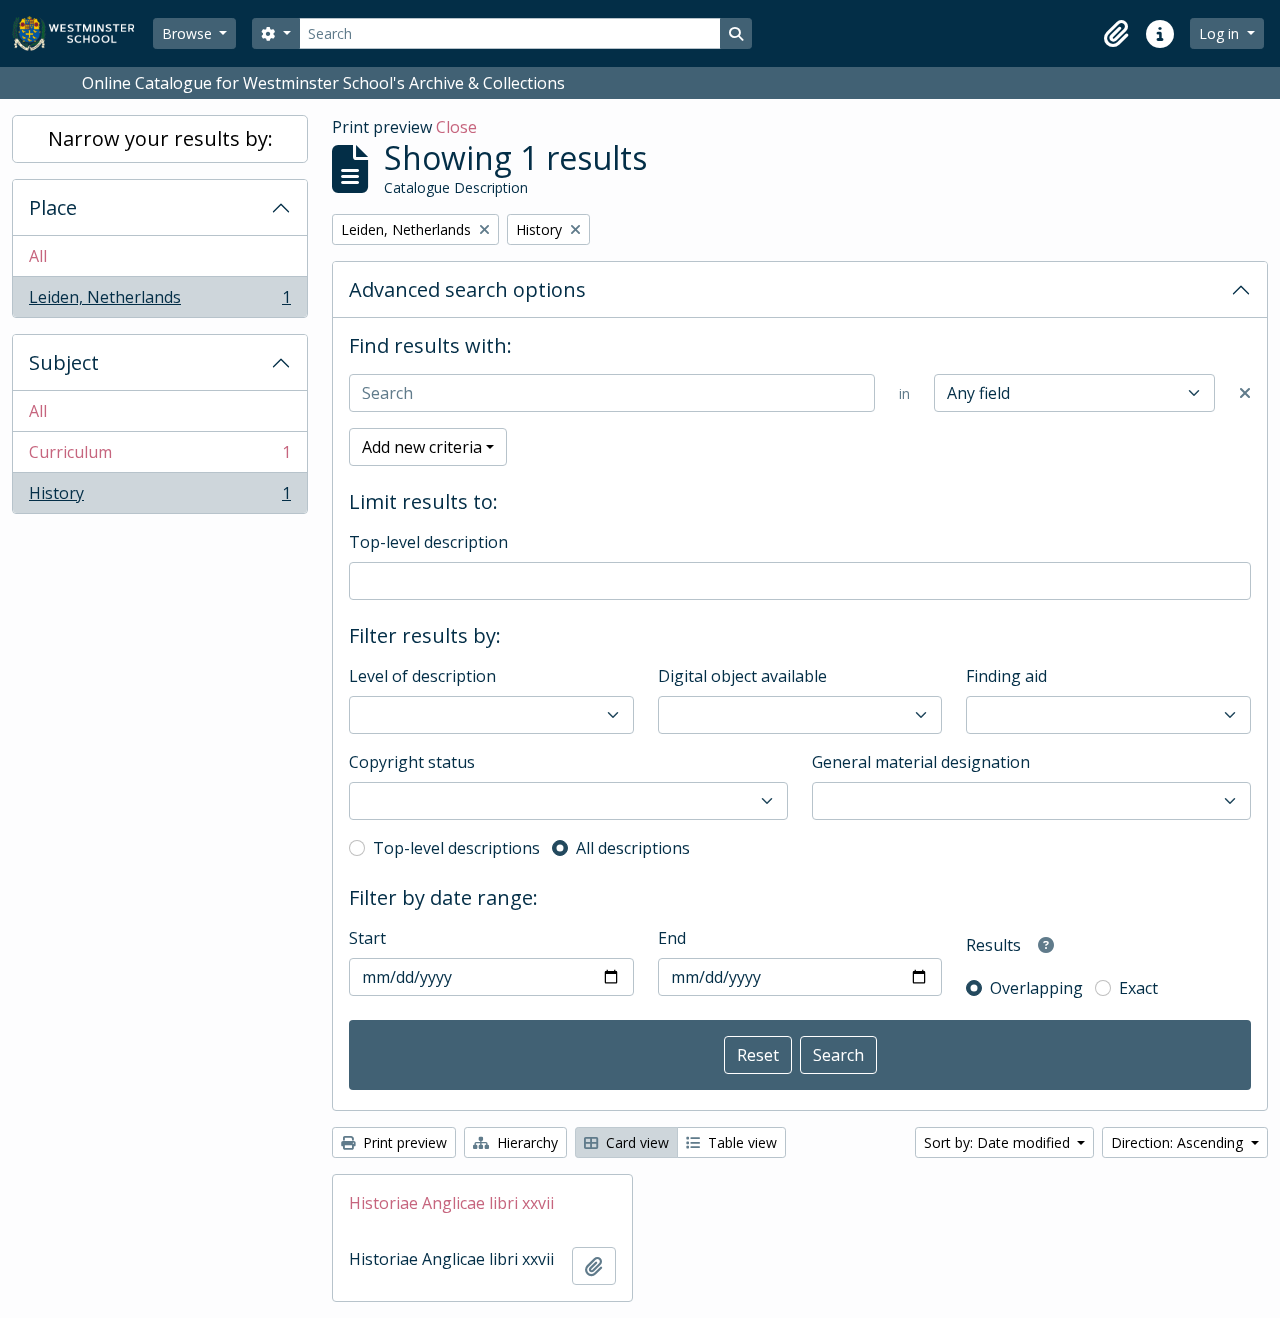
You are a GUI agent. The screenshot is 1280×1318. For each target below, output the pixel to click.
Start (367, 938)
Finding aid (1006, 676)
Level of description (422, 676)
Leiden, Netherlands (159, 301)
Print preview (403, 1142)
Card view (635, 1142)
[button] (1116, 34)
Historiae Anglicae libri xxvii (451, 1203)
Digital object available (742, 676)
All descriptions (633, 848)
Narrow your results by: (160, 138)
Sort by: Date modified (999, 1142)
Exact (1138, 988)
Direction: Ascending (1179, 1142)
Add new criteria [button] (422, 447)
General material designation (921, 762)
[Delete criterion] (1245, 393)
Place (53, 207)
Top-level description (428, 542)
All (38, 256)
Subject (64, 362)
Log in (1221, 33)
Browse (189, 33)
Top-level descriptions (456, 848)
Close (456, 127)
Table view (740, 1142)
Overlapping (1036, 988)
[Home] (82, 33)
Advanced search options (467, 289)
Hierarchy (525, 1142)
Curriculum (159, 457)
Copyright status (412, 762)
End (672, 938)
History (159, 497)
